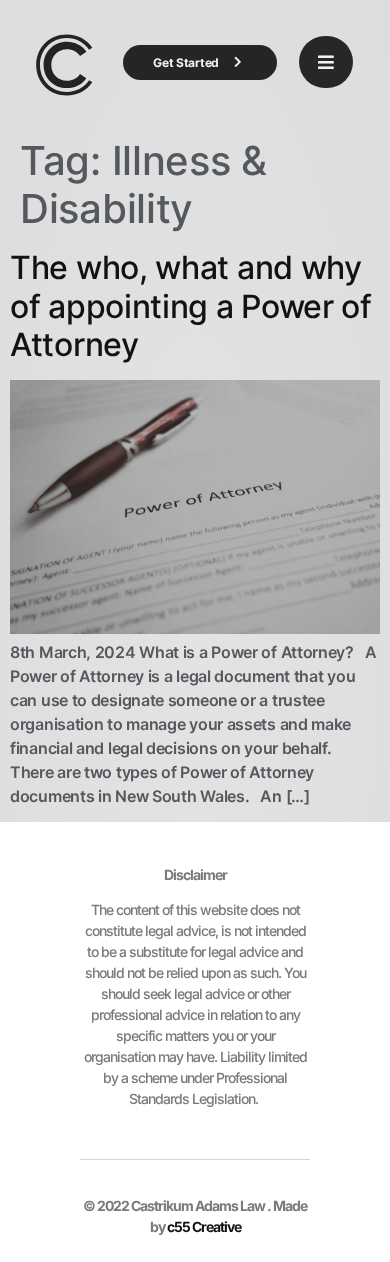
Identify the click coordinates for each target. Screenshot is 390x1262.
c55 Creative (204, 1226)
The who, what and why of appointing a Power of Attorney (191, 306)
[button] (326, 62)
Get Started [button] (186, 62)
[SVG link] (64, 64)
